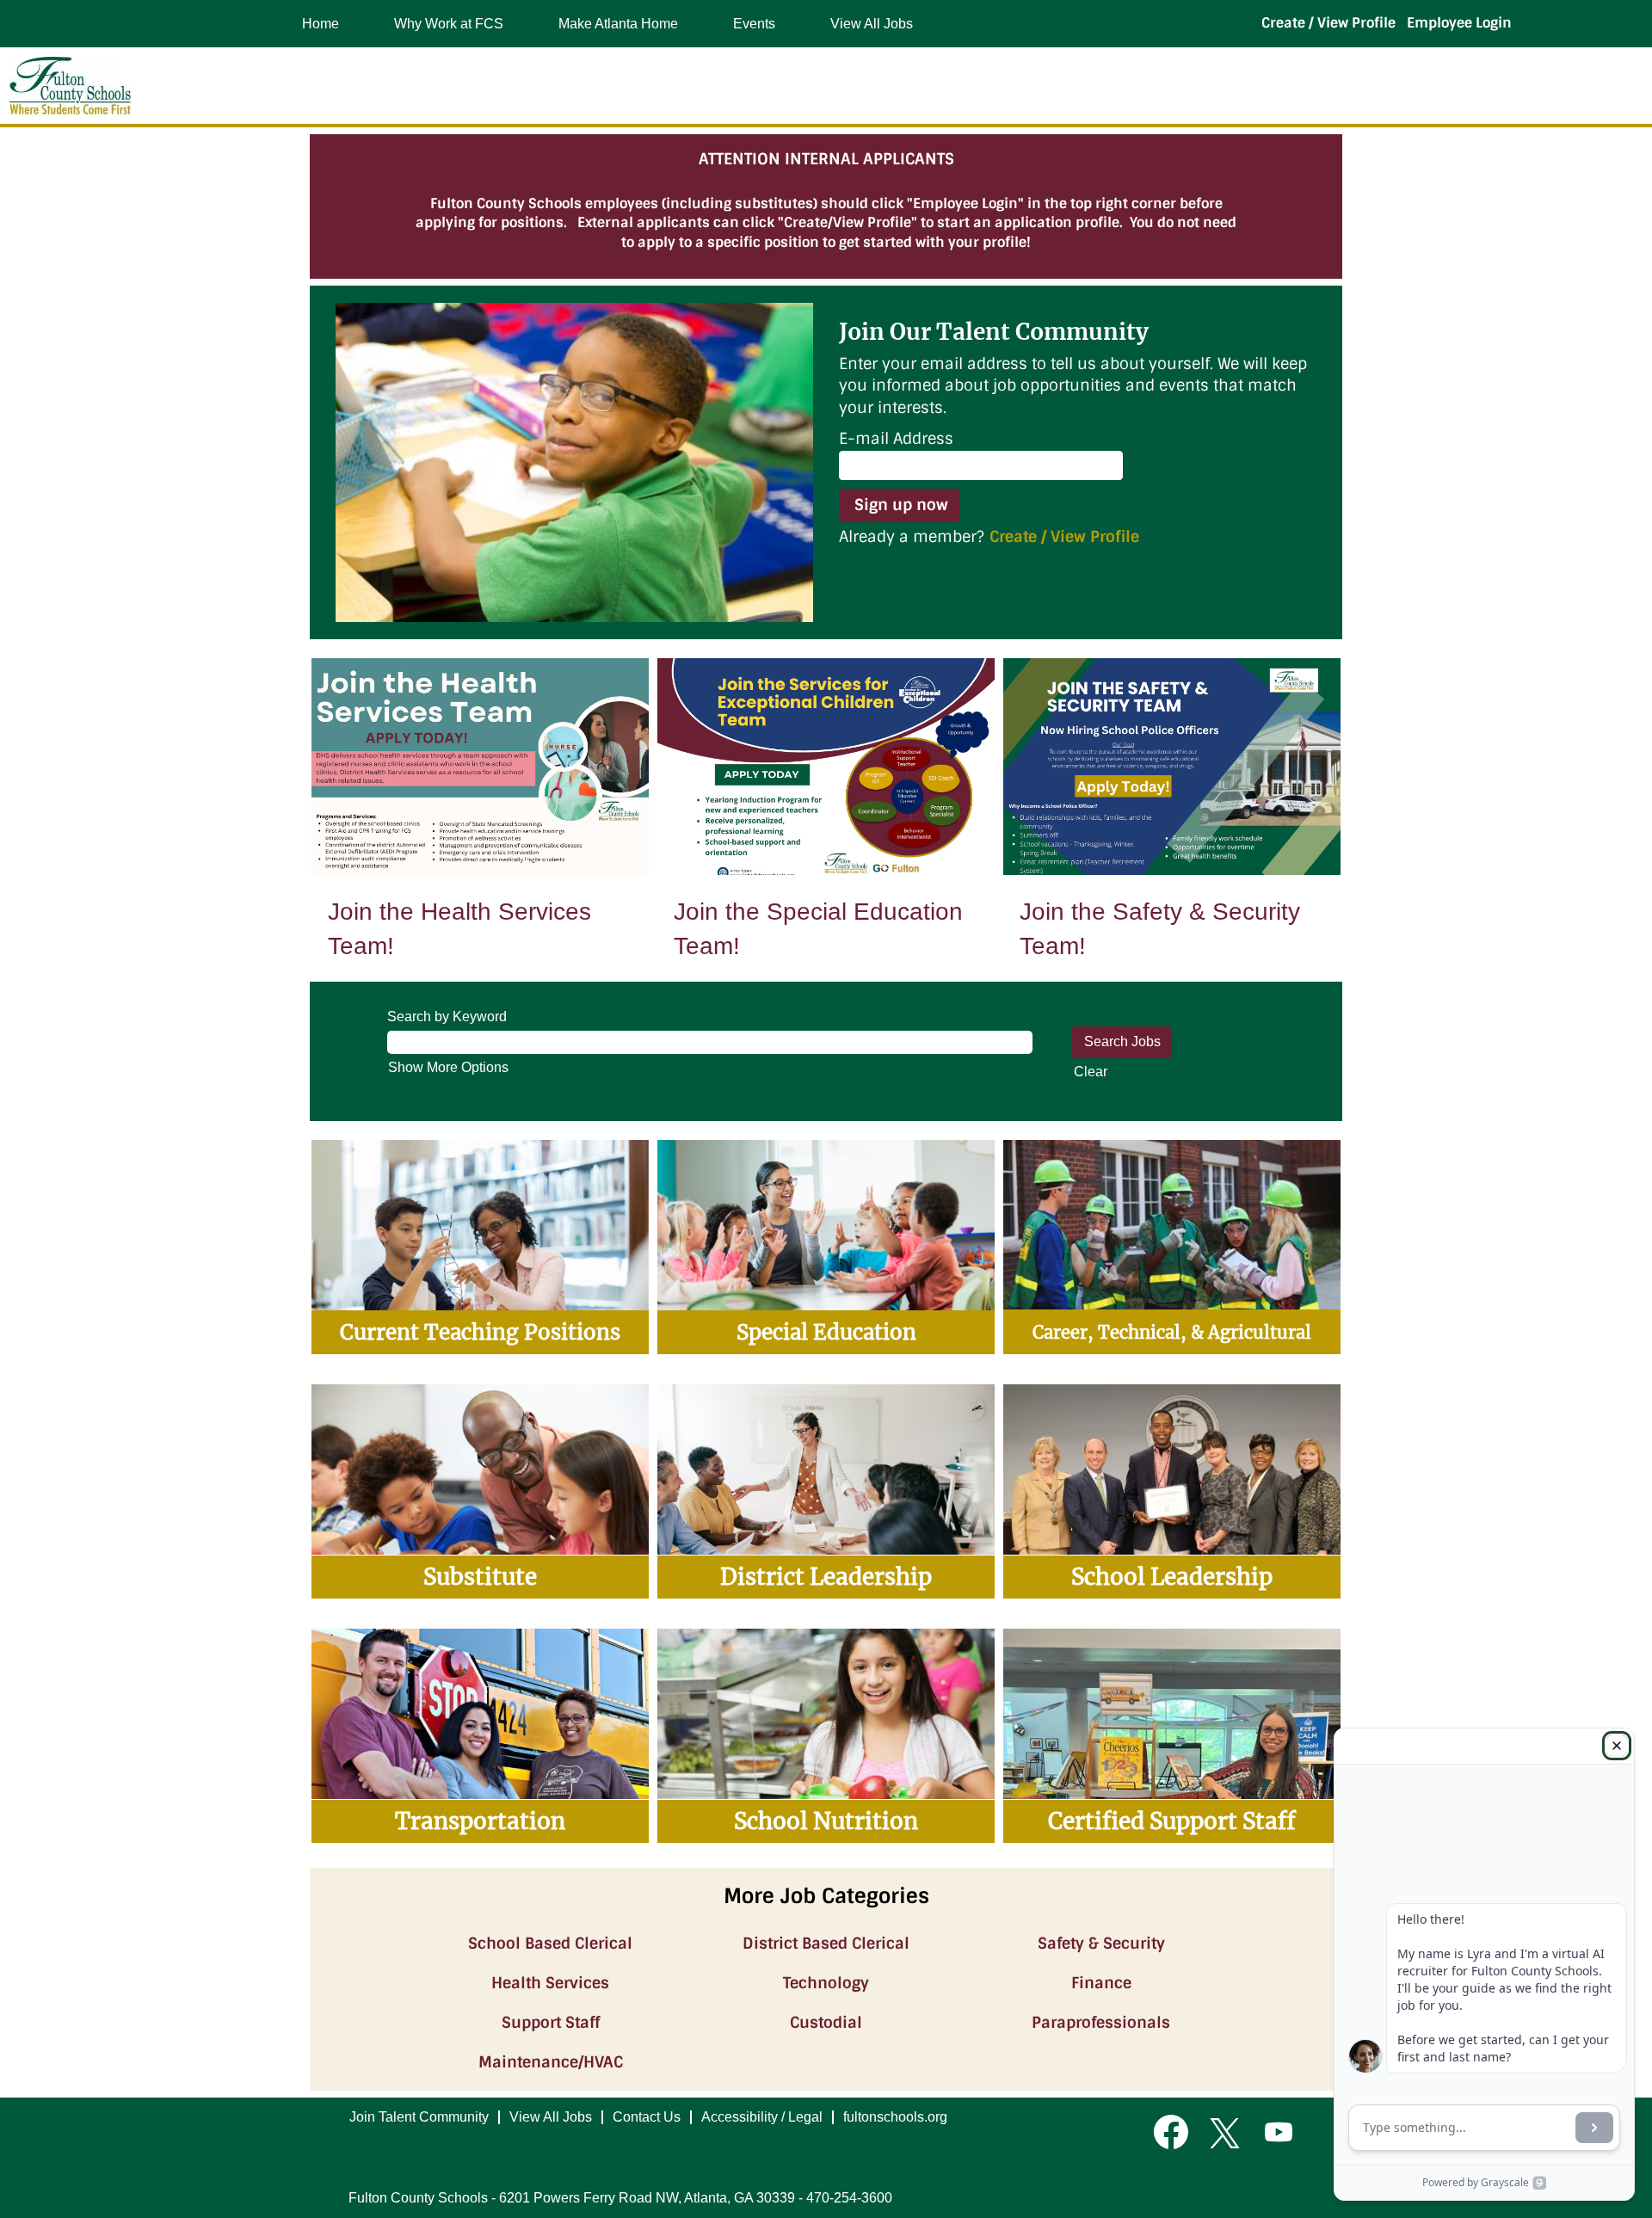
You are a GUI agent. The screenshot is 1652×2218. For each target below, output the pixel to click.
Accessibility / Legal (762, 2117)
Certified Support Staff (1172, 1821)
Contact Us (647, 2117)
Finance (1101, 1983)
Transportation (480, 1821)
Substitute (480, 1577)
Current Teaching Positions (480, 1332)
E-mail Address (896, 439)
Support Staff (551, 2023)
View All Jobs (872, 24)
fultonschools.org (895, 2117)
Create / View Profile (1328, 23)
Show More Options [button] (448, 1067)
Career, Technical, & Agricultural (1172, 1332)
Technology (826, 1983)
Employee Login (1459, 23)
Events (754, 24)
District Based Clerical (826, 1944)
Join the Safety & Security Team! (1160, 929)
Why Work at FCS (449, 24)
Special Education (826, 1332)
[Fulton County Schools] (70, 86)
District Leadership (826, 1577)
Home (321, 24)
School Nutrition (826, 1821)
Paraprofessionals (1101, 2023)
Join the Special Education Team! (818, 929)
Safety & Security (1101, 1944)
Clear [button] (1091, 1072)
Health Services (550, 1983)
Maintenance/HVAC (551, 2062)
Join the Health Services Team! (459, 929)
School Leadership (1172, 1577)
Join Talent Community (419, 2117)
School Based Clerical (550, 1944)
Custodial (826, 2023)
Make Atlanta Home (618, 24)
